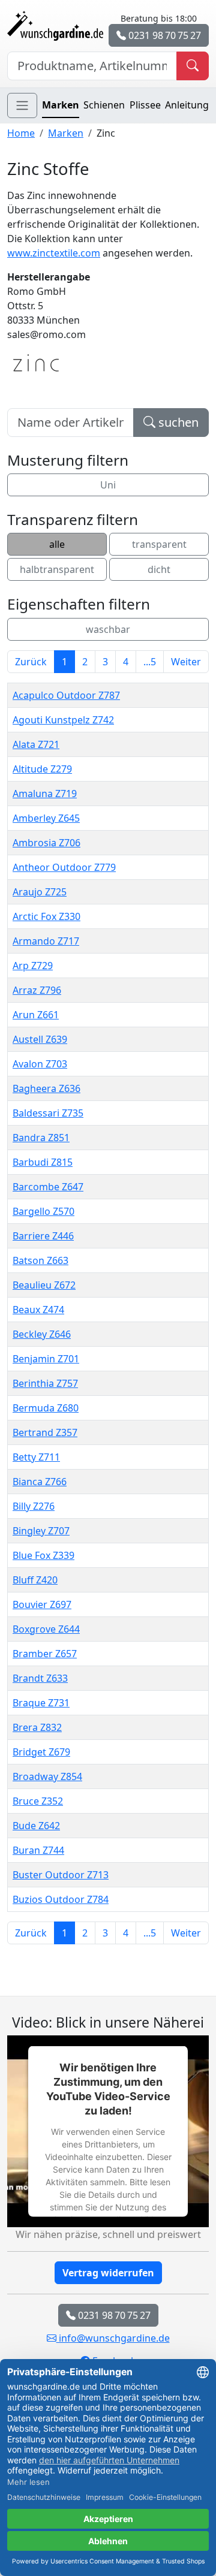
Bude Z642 (36, 1826)
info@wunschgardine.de (113, 2338)
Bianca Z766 (40, 1482)
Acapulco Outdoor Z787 (66, 695)
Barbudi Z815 (43, 1162)
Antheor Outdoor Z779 (64, 867)
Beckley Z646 (42, 1334)
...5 (150, 662)
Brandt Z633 (40, 1678)
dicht (159, 569)
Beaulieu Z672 (44, 1285)
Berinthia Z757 (45, 1383)
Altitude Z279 (42, 769)
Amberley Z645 (46, 818)
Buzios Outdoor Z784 (61, 1899)
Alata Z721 (36, 744)
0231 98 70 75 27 (163, 35)
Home (21, 133)
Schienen (104, 105)
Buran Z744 (38, 1850)
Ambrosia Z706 (46, 843)
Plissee (145, 105)
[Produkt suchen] (193, 66)
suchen (177, 422)
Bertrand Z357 (45, 1432)
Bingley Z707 (41, 1531)
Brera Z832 (37, 1727)
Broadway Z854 (47, 1776)
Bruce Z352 (38, 1801)
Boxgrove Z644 (46, 1629)
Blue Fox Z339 (43, 1555)
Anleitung (187, 105)
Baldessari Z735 (48, 1113)
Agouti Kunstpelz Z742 (63, 720)
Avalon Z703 (40, 1064)
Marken (61, 105)
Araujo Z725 (40, 892)
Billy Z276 (34, 1506)
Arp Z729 (33, 966)
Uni (108, 485)
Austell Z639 (40, 1039)
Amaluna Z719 (45, 794)
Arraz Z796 (37, 990)
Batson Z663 (40, 1260)
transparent (159, 544)
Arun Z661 (36, 1015)
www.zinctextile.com (54, 253)
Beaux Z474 (38, 1310)
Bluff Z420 (35, 1580)
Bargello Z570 (43, 1211)
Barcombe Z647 (48, 1187)
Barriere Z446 (43, 1236)
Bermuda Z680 (46, 1408)
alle (57, 544)
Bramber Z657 (45, 1654)
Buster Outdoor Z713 (61, 1875)
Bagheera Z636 (46, 1088)
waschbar (108, 629)
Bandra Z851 (41, 1138)
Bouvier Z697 (42, 1604)
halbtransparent (57, 569)
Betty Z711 (36, 1457)
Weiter (186, 662)
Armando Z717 (46, 941)
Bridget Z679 (41, 1752)
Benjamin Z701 (46, 1359)
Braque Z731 (41, 1703)
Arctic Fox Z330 (46, 916)
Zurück (31, 662)
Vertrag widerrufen (108, 2273)
